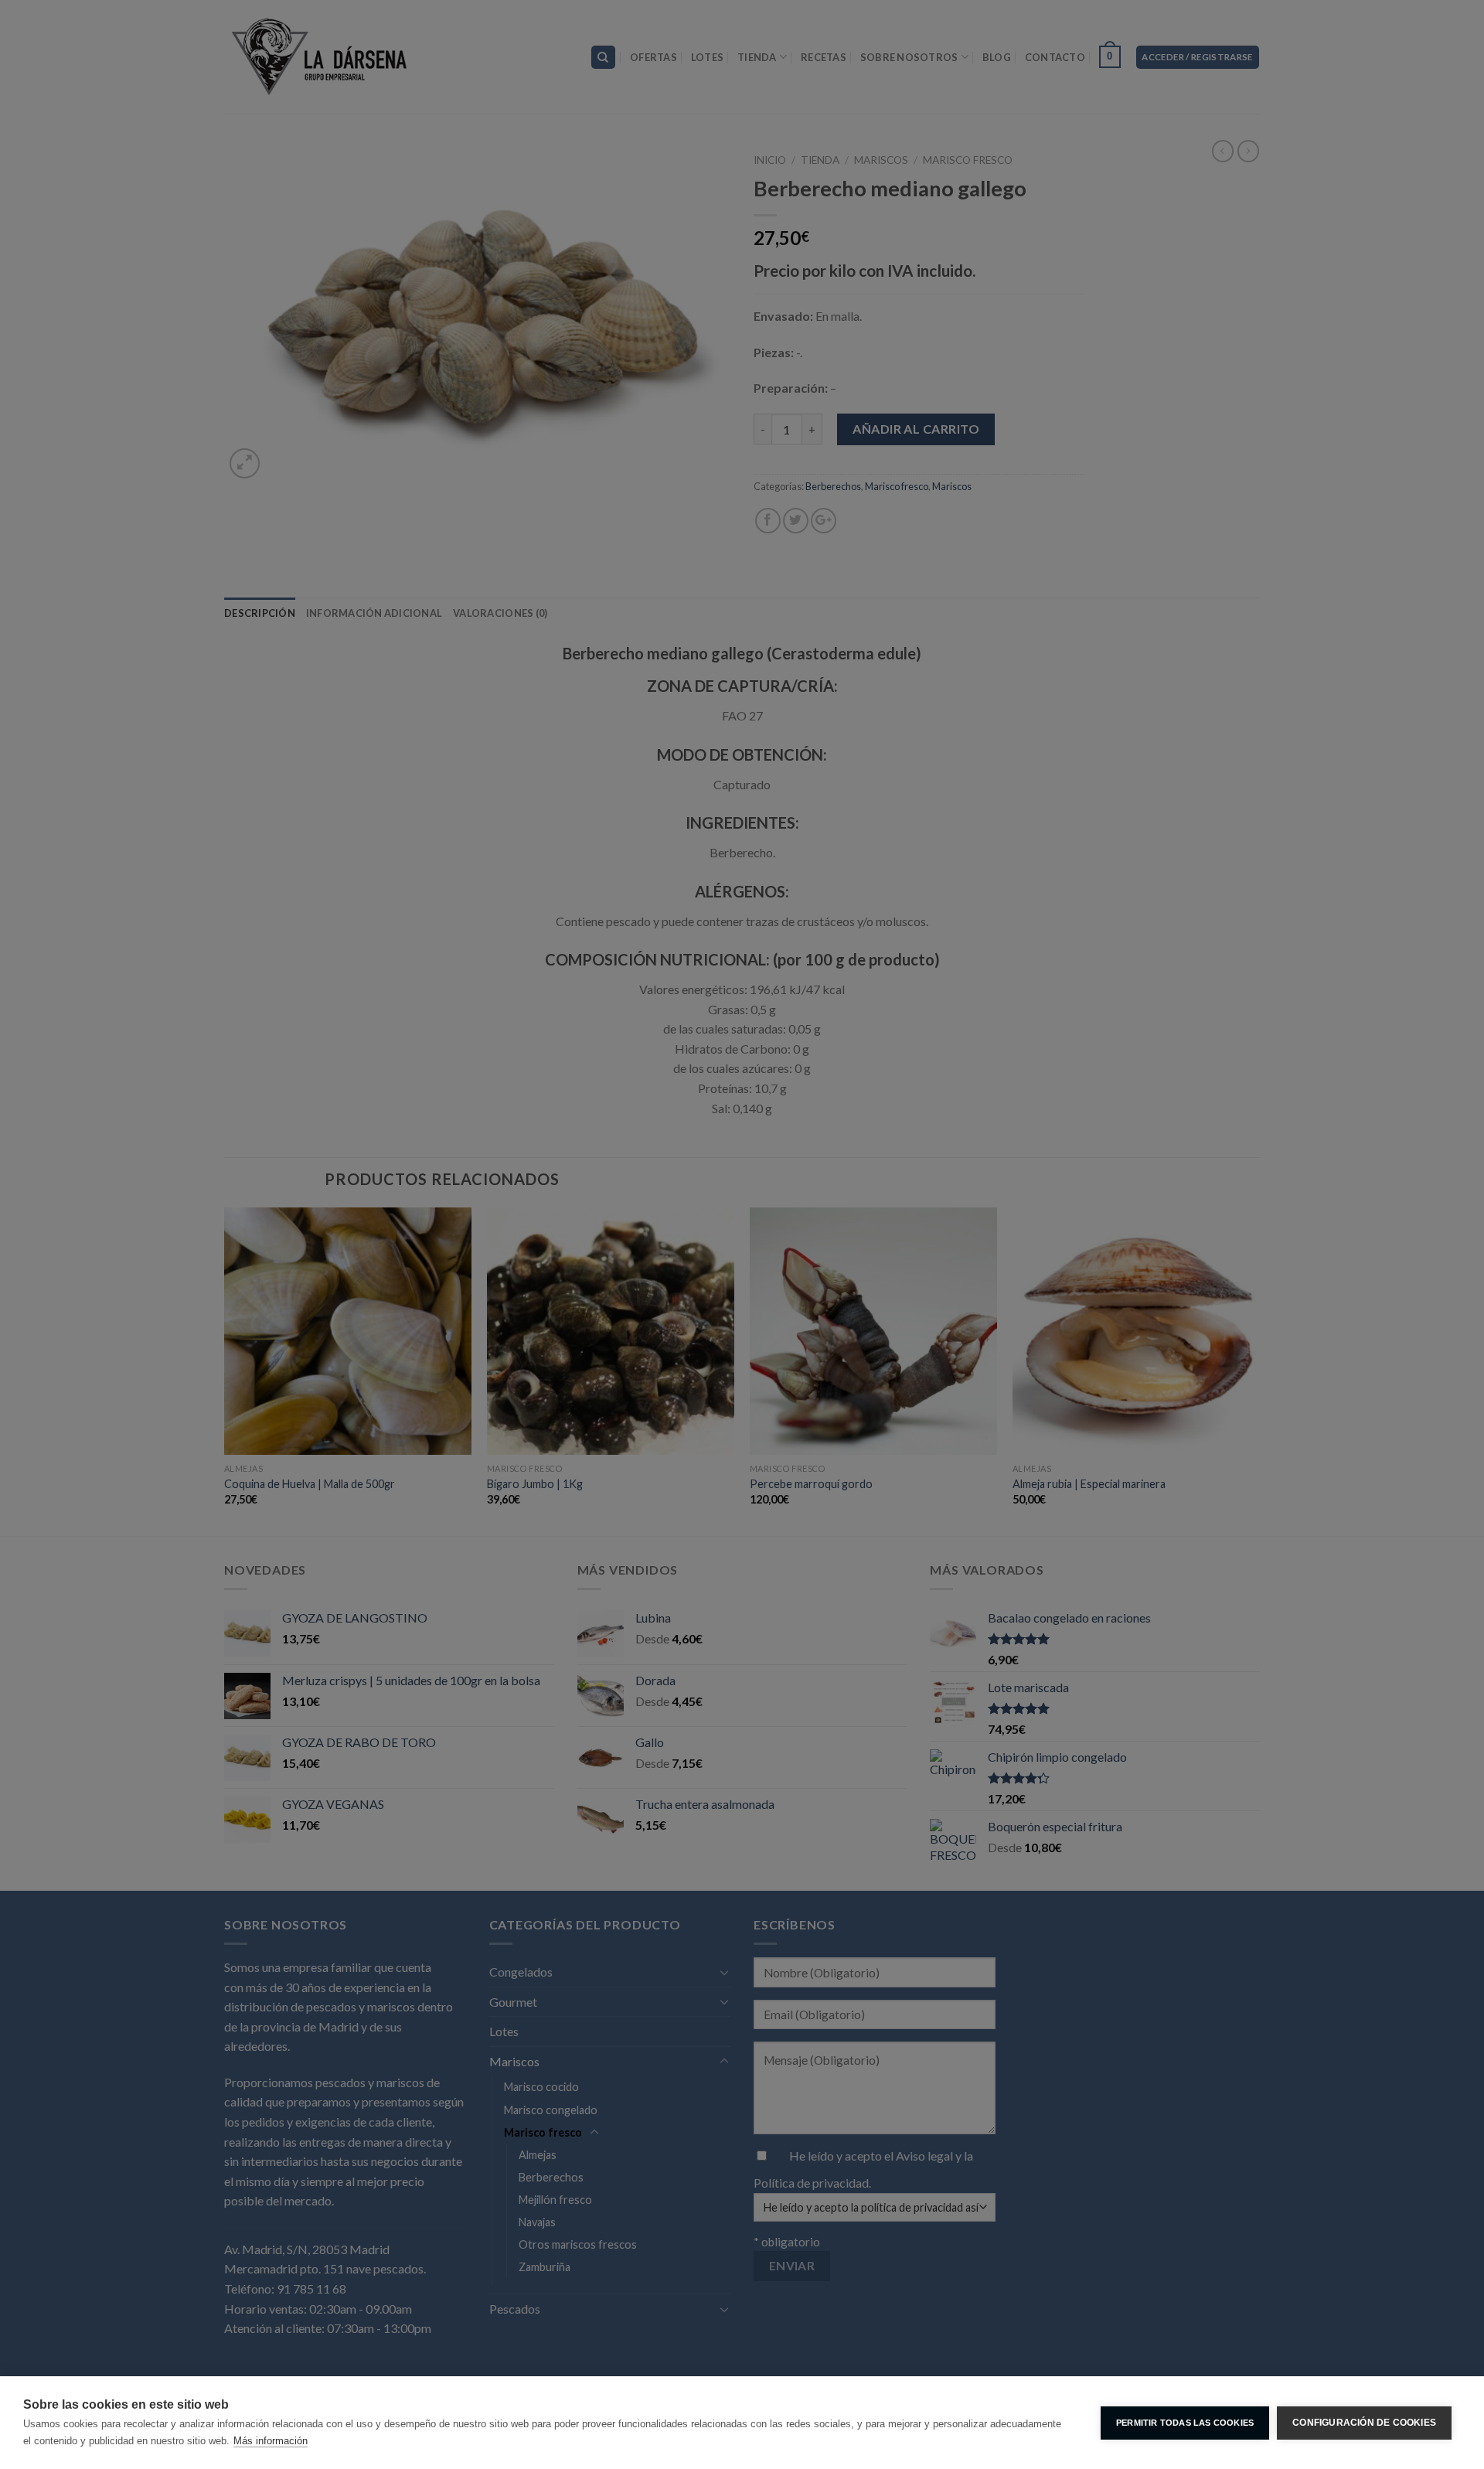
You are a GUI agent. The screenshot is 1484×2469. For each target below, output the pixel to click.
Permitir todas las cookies (1185, 2423)
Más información (271, 2441)
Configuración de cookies (1364, 2423)
